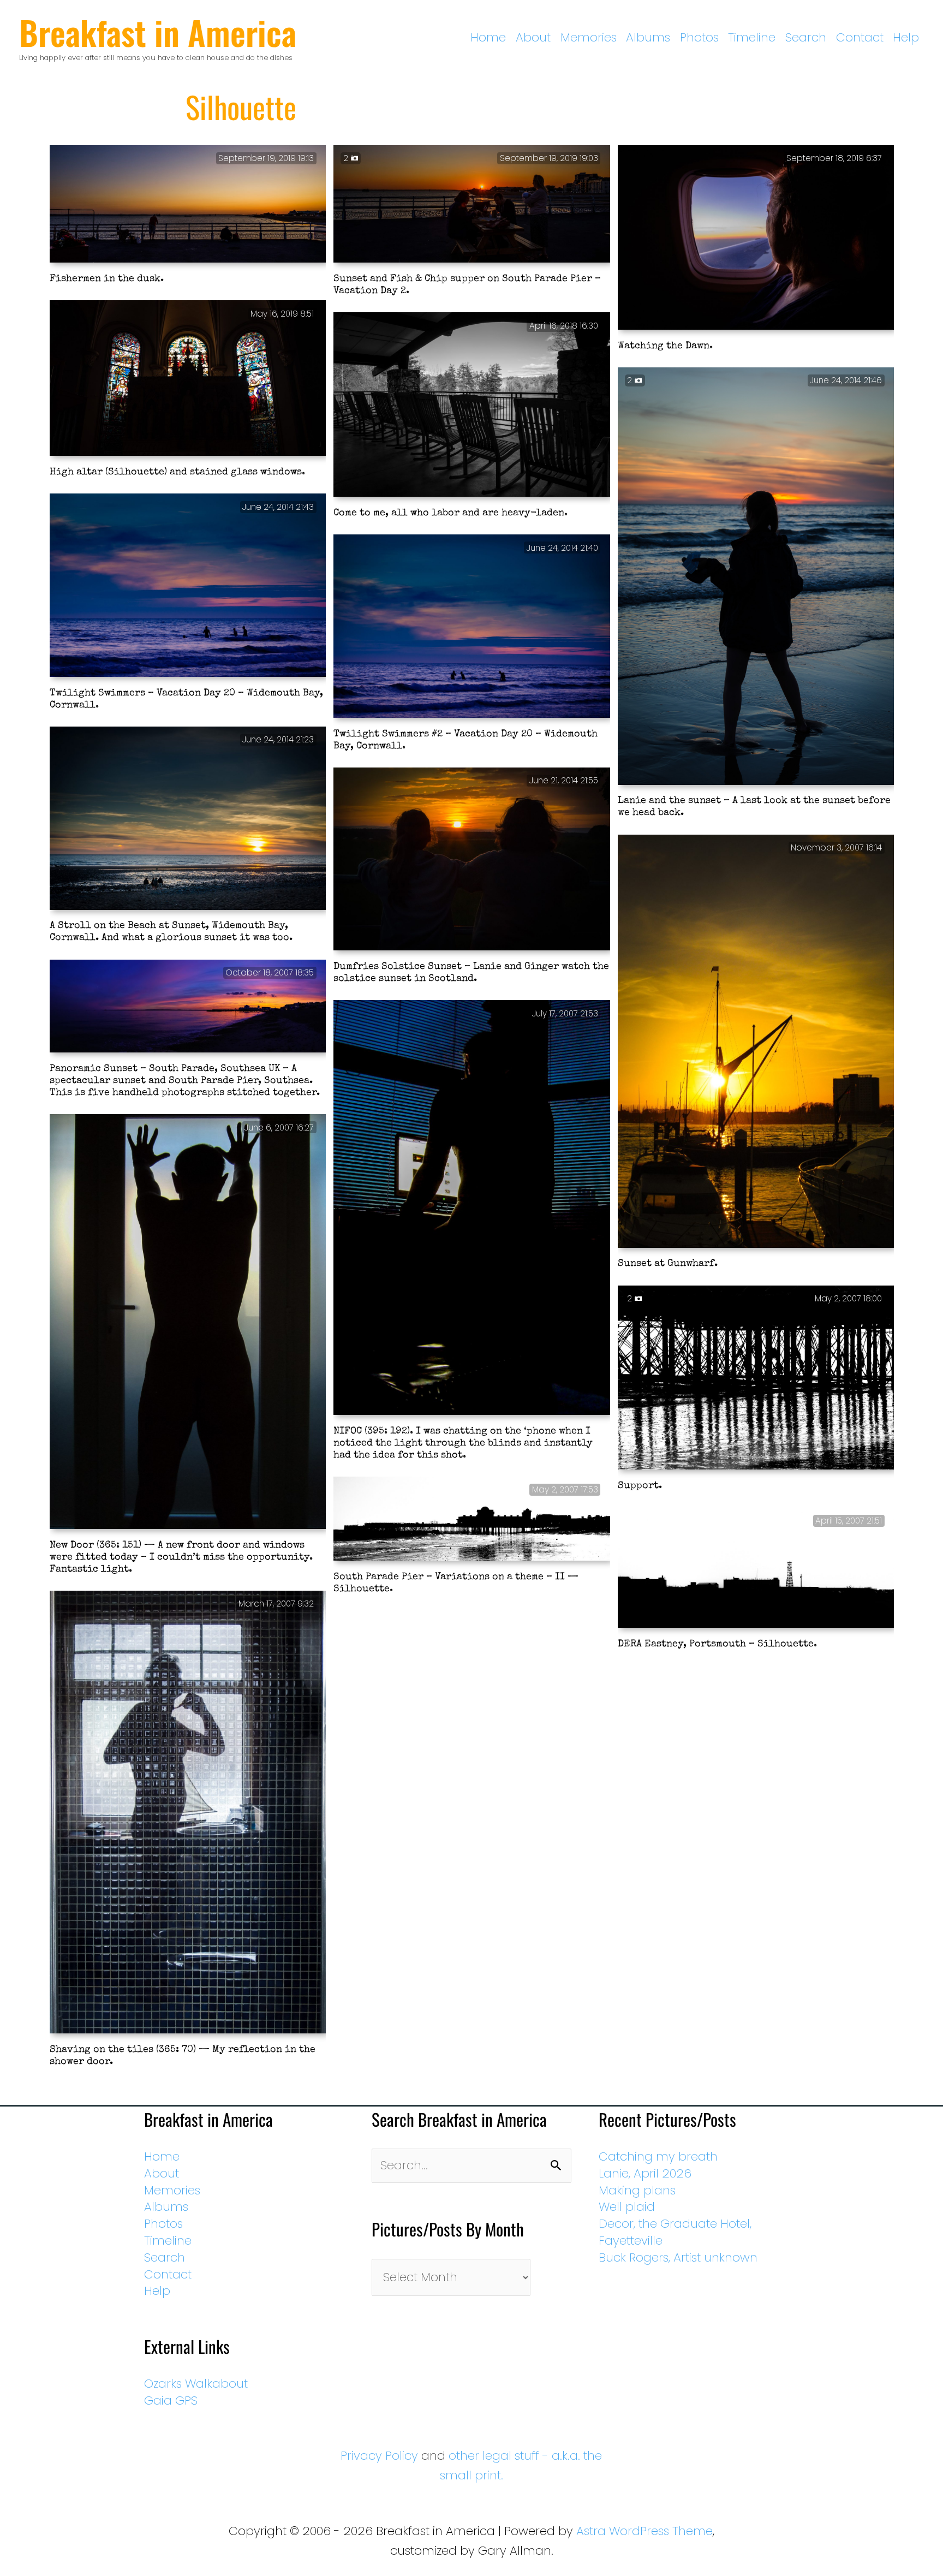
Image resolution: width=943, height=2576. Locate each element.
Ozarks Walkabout (196, 2384)
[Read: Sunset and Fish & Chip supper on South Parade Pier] (472, 205)
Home (488, 37)
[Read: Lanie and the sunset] (756, 577)
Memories (589, 37)
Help (906, 37)
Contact (860, 37)
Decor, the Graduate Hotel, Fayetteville (675, 2232)
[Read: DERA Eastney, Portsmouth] (756, 1569)
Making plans (637, 2190)
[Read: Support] (756, 1378)
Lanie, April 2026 (645, 2173)
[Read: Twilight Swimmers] (188, 586)
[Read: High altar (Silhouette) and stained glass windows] (188, 379)
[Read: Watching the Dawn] (756, 239)
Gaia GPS (171, 2401)
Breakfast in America (158, 32)
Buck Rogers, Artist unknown (678, 2257)
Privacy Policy (379, 2456)
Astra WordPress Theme (644, 2531)
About (533, 37)
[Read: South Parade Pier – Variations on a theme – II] (472, 1520)
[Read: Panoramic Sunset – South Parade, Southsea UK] (188, 1007)
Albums (648, 37)
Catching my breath (658, 2156)
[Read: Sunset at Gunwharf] (756, 1042)
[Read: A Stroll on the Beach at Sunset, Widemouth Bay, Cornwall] (188, 819)
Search (806, 37)
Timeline (752, 37)
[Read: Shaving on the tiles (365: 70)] (188, 1813)
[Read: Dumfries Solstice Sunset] (472, 860)
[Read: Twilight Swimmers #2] (472, 627)
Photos (699, 37)
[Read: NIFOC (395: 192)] (472, 1209)
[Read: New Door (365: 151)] (188, 1323)
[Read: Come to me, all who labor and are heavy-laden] (472, 406)
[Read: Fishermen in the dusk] (188, 205)
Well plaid (627, 2207)
